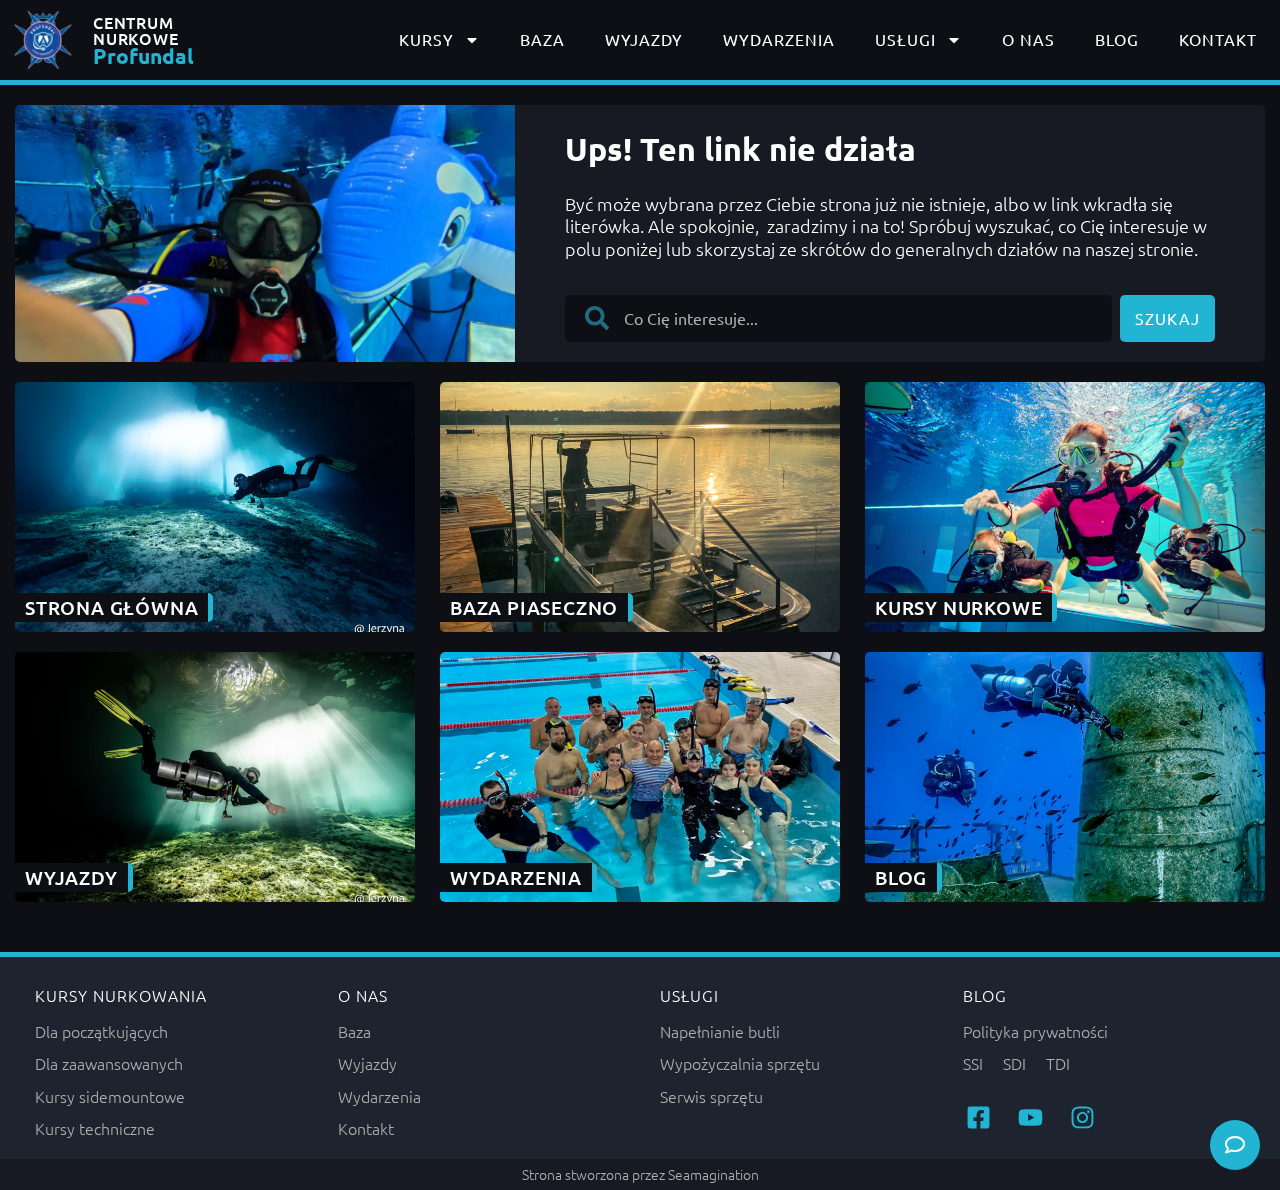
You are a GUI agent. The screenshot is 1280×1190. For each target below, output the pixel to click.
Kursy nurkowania (121, 995)
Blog (1117, 39)
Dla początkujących (101, 1031)
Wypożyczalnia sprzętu (740, 1063)
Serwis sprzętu (711, 1096)
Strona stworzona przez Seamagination (640, 1174)
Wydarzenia (779, 39)
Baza (542, 39)
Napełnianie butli (720, 1031)
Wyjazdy (644, 39)
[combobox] (838, 319)
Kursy (426, 39)
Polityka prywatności (1035, 1031)
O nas (1028, 39)
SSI (973, 1063)
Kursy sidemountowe (110, 1096)
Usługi (905, 39)
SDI (1014, 1063)
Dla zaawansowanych (109, 1063)
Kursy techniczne (95, 1128)
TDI (1058, 1063)
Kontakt (1218, 39)
